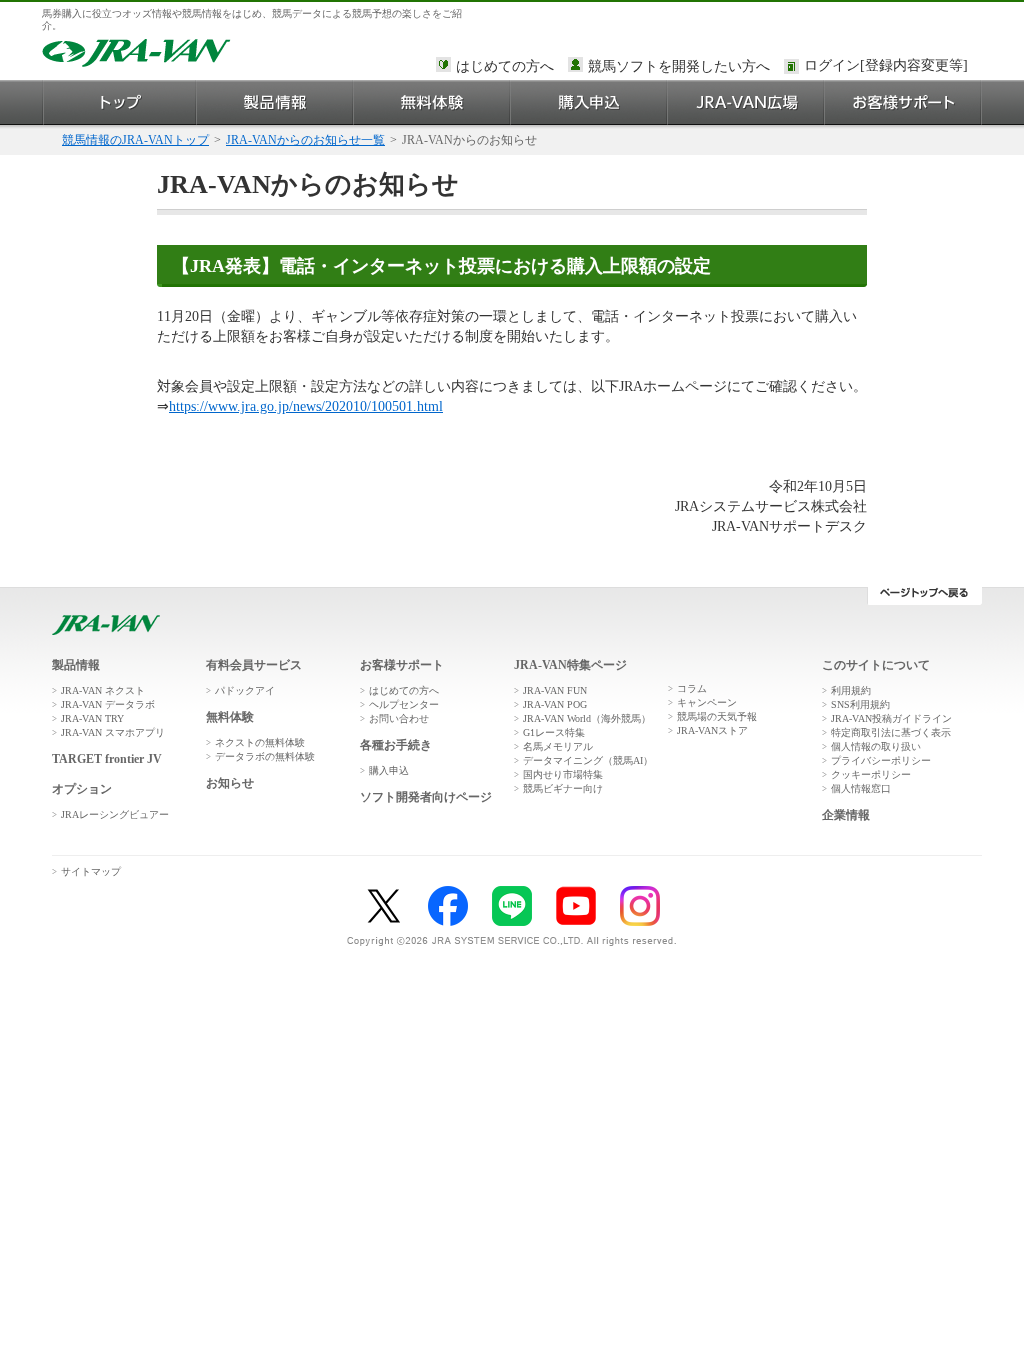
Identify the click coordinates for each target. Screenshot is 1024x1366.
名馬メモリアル (558, 746)
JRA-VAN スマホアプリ (113, 732)
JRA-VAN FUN (555, 690)
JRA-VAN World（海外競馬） (587, 718)
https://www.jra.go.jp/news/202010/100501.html (306, 406)
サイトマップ (91, 871)
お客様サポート (903, 102)
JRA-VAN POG (555, 704)
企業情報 (846, 815)
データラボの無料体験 (265, 756)
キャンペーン (707, 702)
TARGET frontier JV (107, 759)
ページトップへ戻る (924, 596)
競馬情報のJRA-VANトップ (135, 140)
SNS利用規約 (860, 704)
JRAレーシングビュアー (115, 814)
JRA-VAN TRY (92, 718)
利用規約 (851, 690)
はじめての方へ (505, 66)
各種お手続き (396, 745)
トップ (119, 102)
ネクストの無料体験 (260, 742)
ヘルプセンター (404, 704)
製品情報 (275, 102)
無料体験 (432, 102)
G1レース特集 (554, 732)
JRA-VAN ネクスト (103, 690)
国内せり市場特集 (563, 774)
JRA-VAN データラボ (108, 704)
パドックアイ (245, 690)
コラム (692, 688)
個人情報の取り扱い (876, 746)
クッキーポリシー (871, 774)
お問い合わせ (399, 718)
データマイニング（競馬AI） (588, 760)
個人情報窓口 (861, 788)
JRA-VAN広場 (746, 102)
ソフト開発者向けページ (426, 797)
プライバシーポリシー (881, 760)
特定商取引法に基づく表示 (891, 732)
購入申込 (589, 102)
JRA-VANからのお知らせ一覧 (305, 140)
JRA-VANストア (712, 730)
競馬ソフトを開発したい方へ (679, 66)
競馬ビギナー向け (563, 788)
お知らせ (230, 783)
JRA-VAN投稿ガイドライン (891, 718)
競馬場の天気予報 (717, 716)
